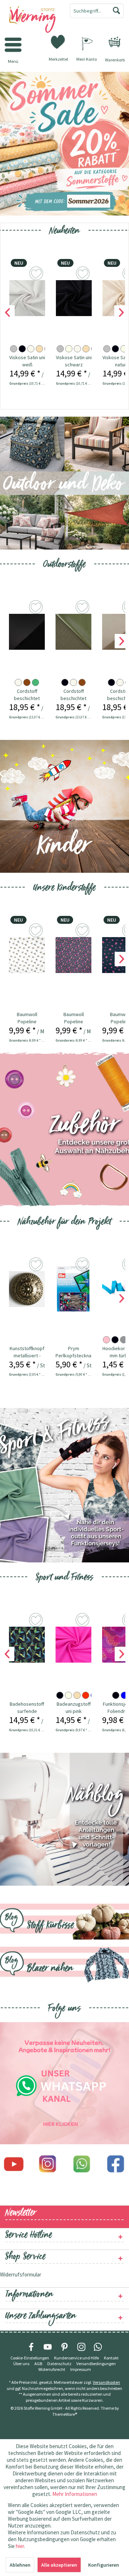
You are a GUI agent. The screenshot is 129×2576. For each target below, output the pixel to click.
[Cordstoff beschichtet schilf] (73, 632)
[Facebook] (116, 2164)
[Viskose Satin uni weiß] (27, 298)
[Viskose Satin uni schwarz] (74, 298)
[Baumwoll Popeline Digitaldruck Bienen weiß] (27, 955)
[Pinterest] (64, 2347)
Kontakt (111, 2358)
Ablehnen (20, 2565)
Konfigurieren (104, 2565)
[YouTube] (48, 2347)
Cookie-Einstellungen (30, 2358)
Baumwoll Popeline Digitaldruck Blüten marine (73, 1018)
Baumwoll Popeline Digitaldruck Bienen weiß (27, 1018)
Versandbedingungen (96, 2364)
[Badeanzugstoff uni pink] (73, 1645)
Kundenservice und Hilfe (77, 2358)
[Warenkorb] (115, 42)
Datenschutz (59, 2364)
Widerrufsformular (21, 2274)
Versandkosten (106, 2382)
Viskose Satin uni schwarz (74, 361)
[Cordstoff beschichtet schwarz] (27, 632)
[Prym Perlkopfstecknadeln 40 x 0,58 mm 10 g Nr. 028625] (73, 1289)
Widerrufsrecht (52, 2369)
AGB (38, 2364)
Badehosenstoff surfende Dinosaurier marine (27, 1708)
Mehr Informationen (75, 2494)
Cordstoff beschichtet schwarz (27, 695)
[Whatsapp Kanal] (64, 2083)
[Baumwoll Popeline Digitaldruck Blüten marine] (73, 955)
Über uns (21, 2364)
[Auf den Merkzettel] (37, 608)
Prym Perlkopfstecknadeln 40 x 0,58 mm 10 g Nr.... (73, 1352)
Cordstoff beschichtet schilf (73, 695)
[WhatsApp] (98, 2347)
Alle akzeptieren (59, 2565)
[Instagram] (47, 2164)
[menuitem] (115, 42)
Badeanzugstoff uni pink (74, 1708)
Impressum (81, 2369)
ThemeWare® (65, 2414)
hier (20, 2546)
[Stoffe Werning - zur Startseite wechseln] (32, 20)
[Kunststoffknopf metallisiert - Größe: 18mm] (27, 1289)
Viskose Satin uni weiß (27, 361)
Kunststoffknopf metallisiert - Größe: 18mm (27, 1352)
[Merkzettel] (58, 41)
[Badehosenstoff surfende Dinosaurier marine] (27, 1645)
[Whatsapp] (82, 2164)
